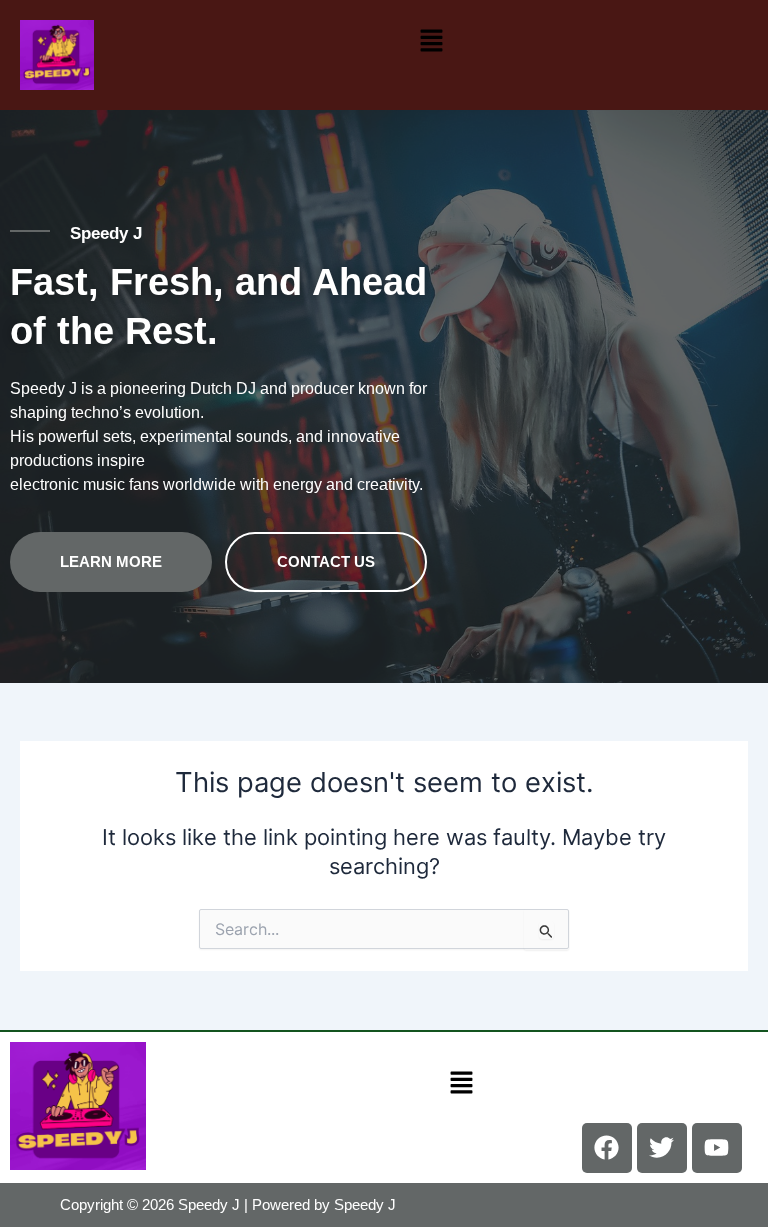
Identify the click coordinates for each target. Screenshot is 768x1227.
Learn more (111, 561)
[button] (431, 40)
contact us (326, 561)
